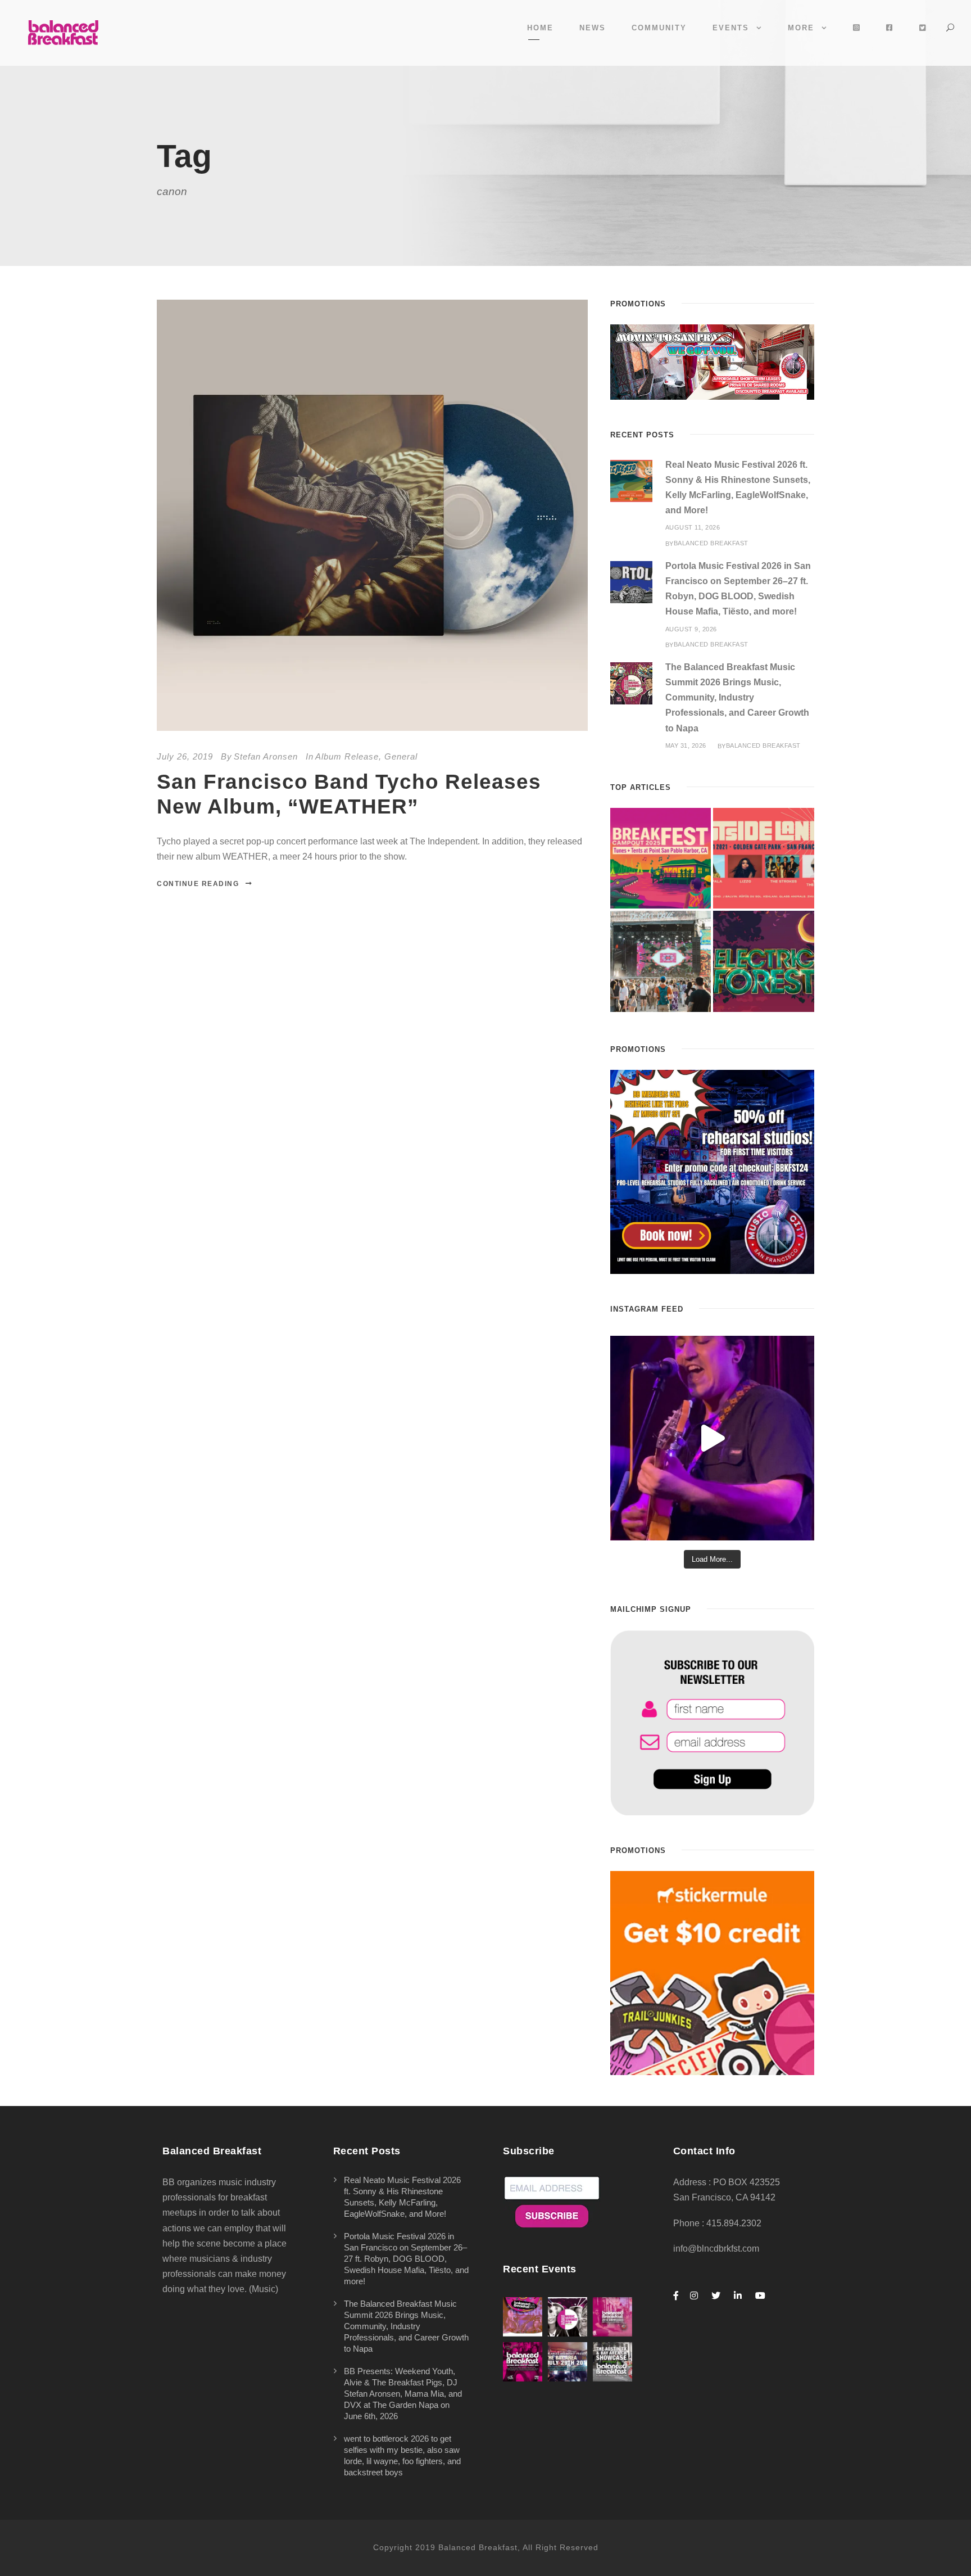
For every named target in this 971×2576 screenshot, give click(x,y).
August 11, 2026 (693, 527)
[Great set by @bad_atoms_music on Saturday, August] (712, 1438)
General (401, 756)
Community (659, 28)
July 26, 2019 (185, 756)
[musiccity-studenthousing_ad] (712, 361)
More (801, 28)
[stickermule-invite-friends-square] (712, 1972)
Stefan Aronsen (266, 756)
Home (540, 28)
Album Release (347, 756)
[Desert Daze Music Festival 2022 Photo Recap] (661, 961)
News (593, 28)
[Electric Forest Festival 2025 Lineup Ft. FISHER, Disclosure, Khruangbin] (764, 961)
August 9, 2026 (691, 629)
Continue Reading (198, 884)
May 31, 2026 (686, 745)
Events (731, 28)
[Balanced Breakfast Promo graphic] (712, 1171)
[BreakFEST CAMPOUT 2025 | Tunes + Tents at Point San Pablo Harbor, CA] (661, 858)
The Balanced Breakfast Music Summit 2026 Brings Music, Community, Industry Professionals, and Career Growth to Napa (737, 698)
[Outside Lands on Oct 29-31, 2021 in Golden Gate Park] (764, 858)
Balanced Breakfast (711, 543)
